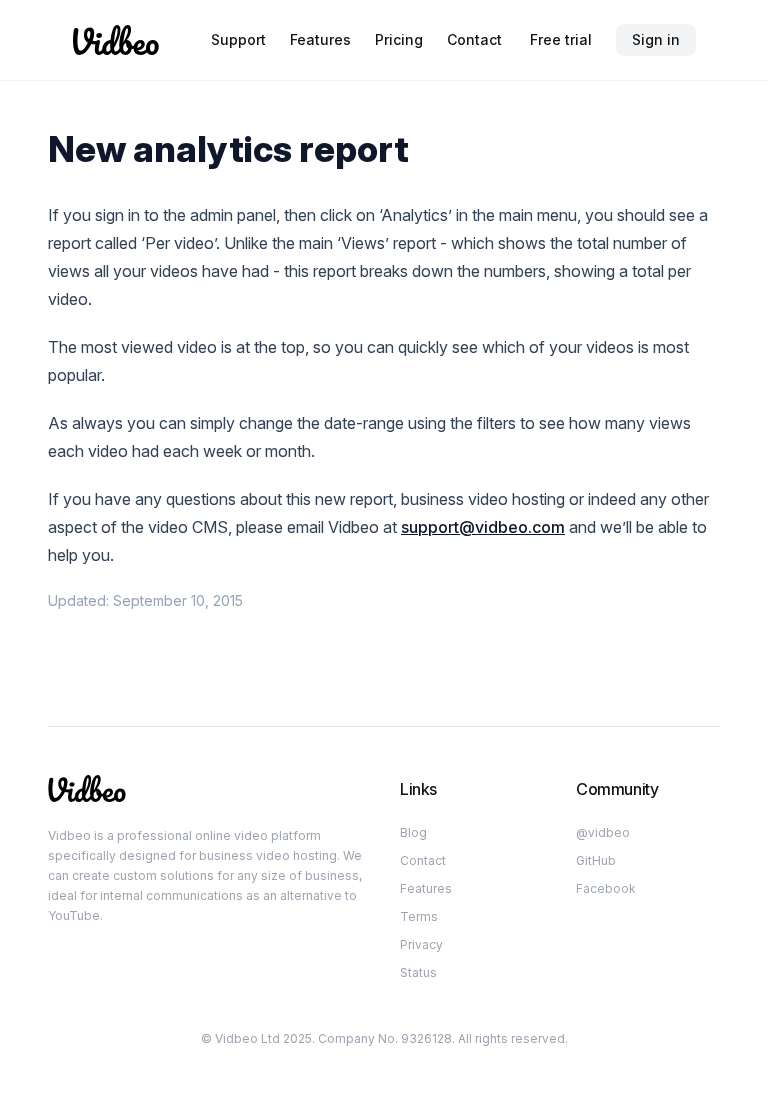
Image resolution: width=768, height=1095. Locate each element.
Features (320, 39)
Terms (419, 916)
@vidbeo (603, 832)
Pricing (399, 39)
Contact (474, 39)
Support (238, 39)
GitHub (596, 860)
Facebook (606, 888)
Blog (413, 832)
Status (418, 972)
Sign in (656, 39)
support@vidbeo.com (483, 527)
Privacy (421, 944)
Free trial (561, 39)
